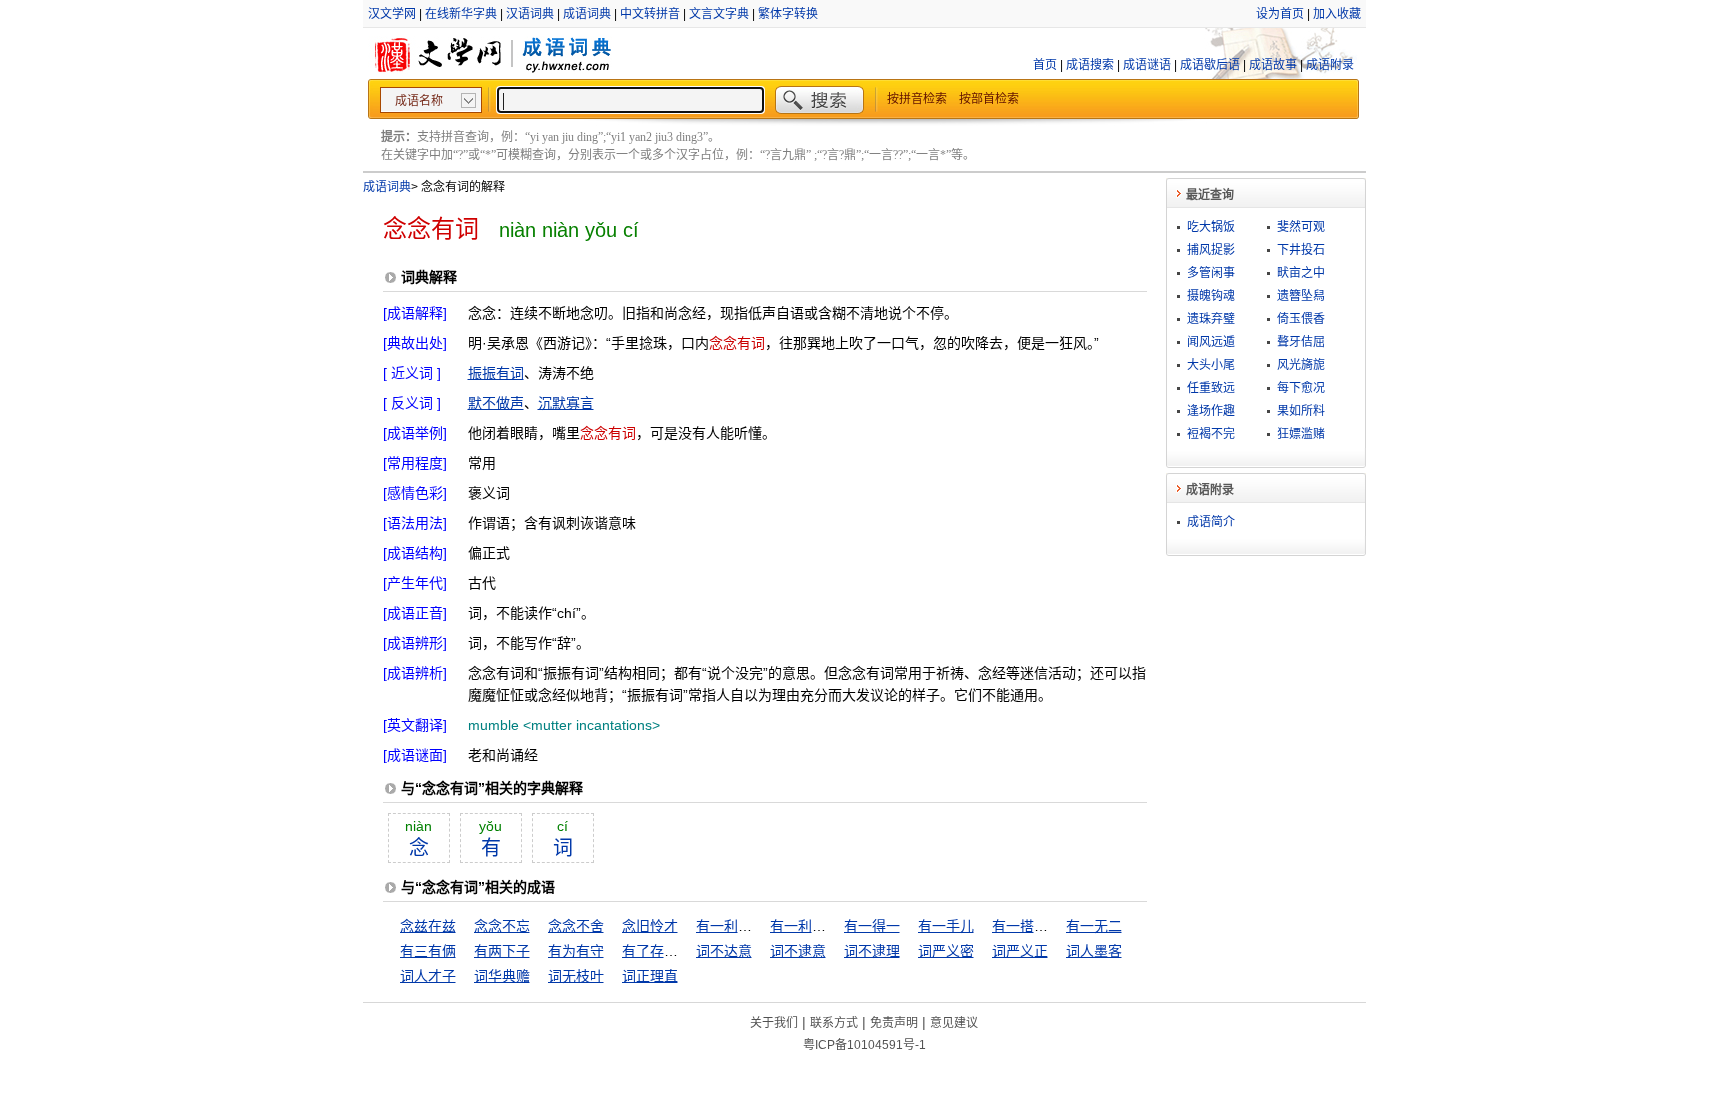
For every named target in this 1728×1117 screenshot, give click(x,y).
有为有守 (576, 951)
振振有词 (496, 373)
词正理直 (650, 976)
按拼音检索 (917, 99)
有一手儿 (946, 926)
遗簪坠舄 (1301, 296)
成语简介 (1211, 522)
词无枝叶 (576, 976)
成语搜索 (1090, 65)
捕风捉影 (1211, 250)
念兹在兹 (428, 926)
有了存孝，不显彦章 (685, 951)
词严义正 (1020, 951)
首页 (1045, 65)
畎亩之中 (1301, 273)
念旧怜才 (650, 926)
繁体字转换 (788, 14)
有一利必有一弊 (819, 926)
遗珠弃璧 (1211, 319)
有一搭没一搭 (1034, 926)
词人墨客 (1094, 951)
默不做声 (496, 403)
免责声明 (894, 1023)
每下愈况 (1301, 388)
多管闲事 (1211, 273)
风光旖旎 (1301, 365)
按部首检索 (989, 99)
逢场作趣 (1211, 411)
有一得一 (872, 926)
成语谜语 (1147, 65)
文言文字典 (719, 14)
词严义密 (946, 951)
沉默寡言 (566, 403)
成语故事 (1273, 65)
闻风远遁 (1211, 342)
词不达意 (724, 951)
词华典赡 (502, 976)
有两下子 (502, 951)
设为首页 (1280, 14)
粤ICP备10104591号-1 (864, 1045)
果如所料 (1301, 411)
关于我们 (774, 1023)
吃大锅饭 (1211, 227)
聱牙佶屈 (1301, 342)
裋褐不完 (1211, 434)
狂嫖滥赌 (1301, 434)
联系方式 (834, 1023)
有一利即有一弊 (745, 926)
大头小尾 (1211, 365)
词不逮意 (798, 951)
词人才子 (428, 976)
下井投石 (1301, 250)
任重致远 (1211, 388)
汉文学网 (392, 14)
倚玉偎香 (1301, 319)
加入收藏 (1337, 14)
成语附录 (1330, 65)
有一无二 (1094, 926)
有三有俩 (428, 951)
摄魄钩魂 (1211, 296)
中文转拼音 (650, 14)
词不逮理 (872, 951)
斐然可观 (1301, 227)
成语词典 (587, 14)
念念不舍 (576, 926)
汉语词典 (530, 14)
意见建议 (954, 1023)
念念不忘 (502, 926)
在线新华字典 (461, 14)
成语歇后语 (1210, 65)
